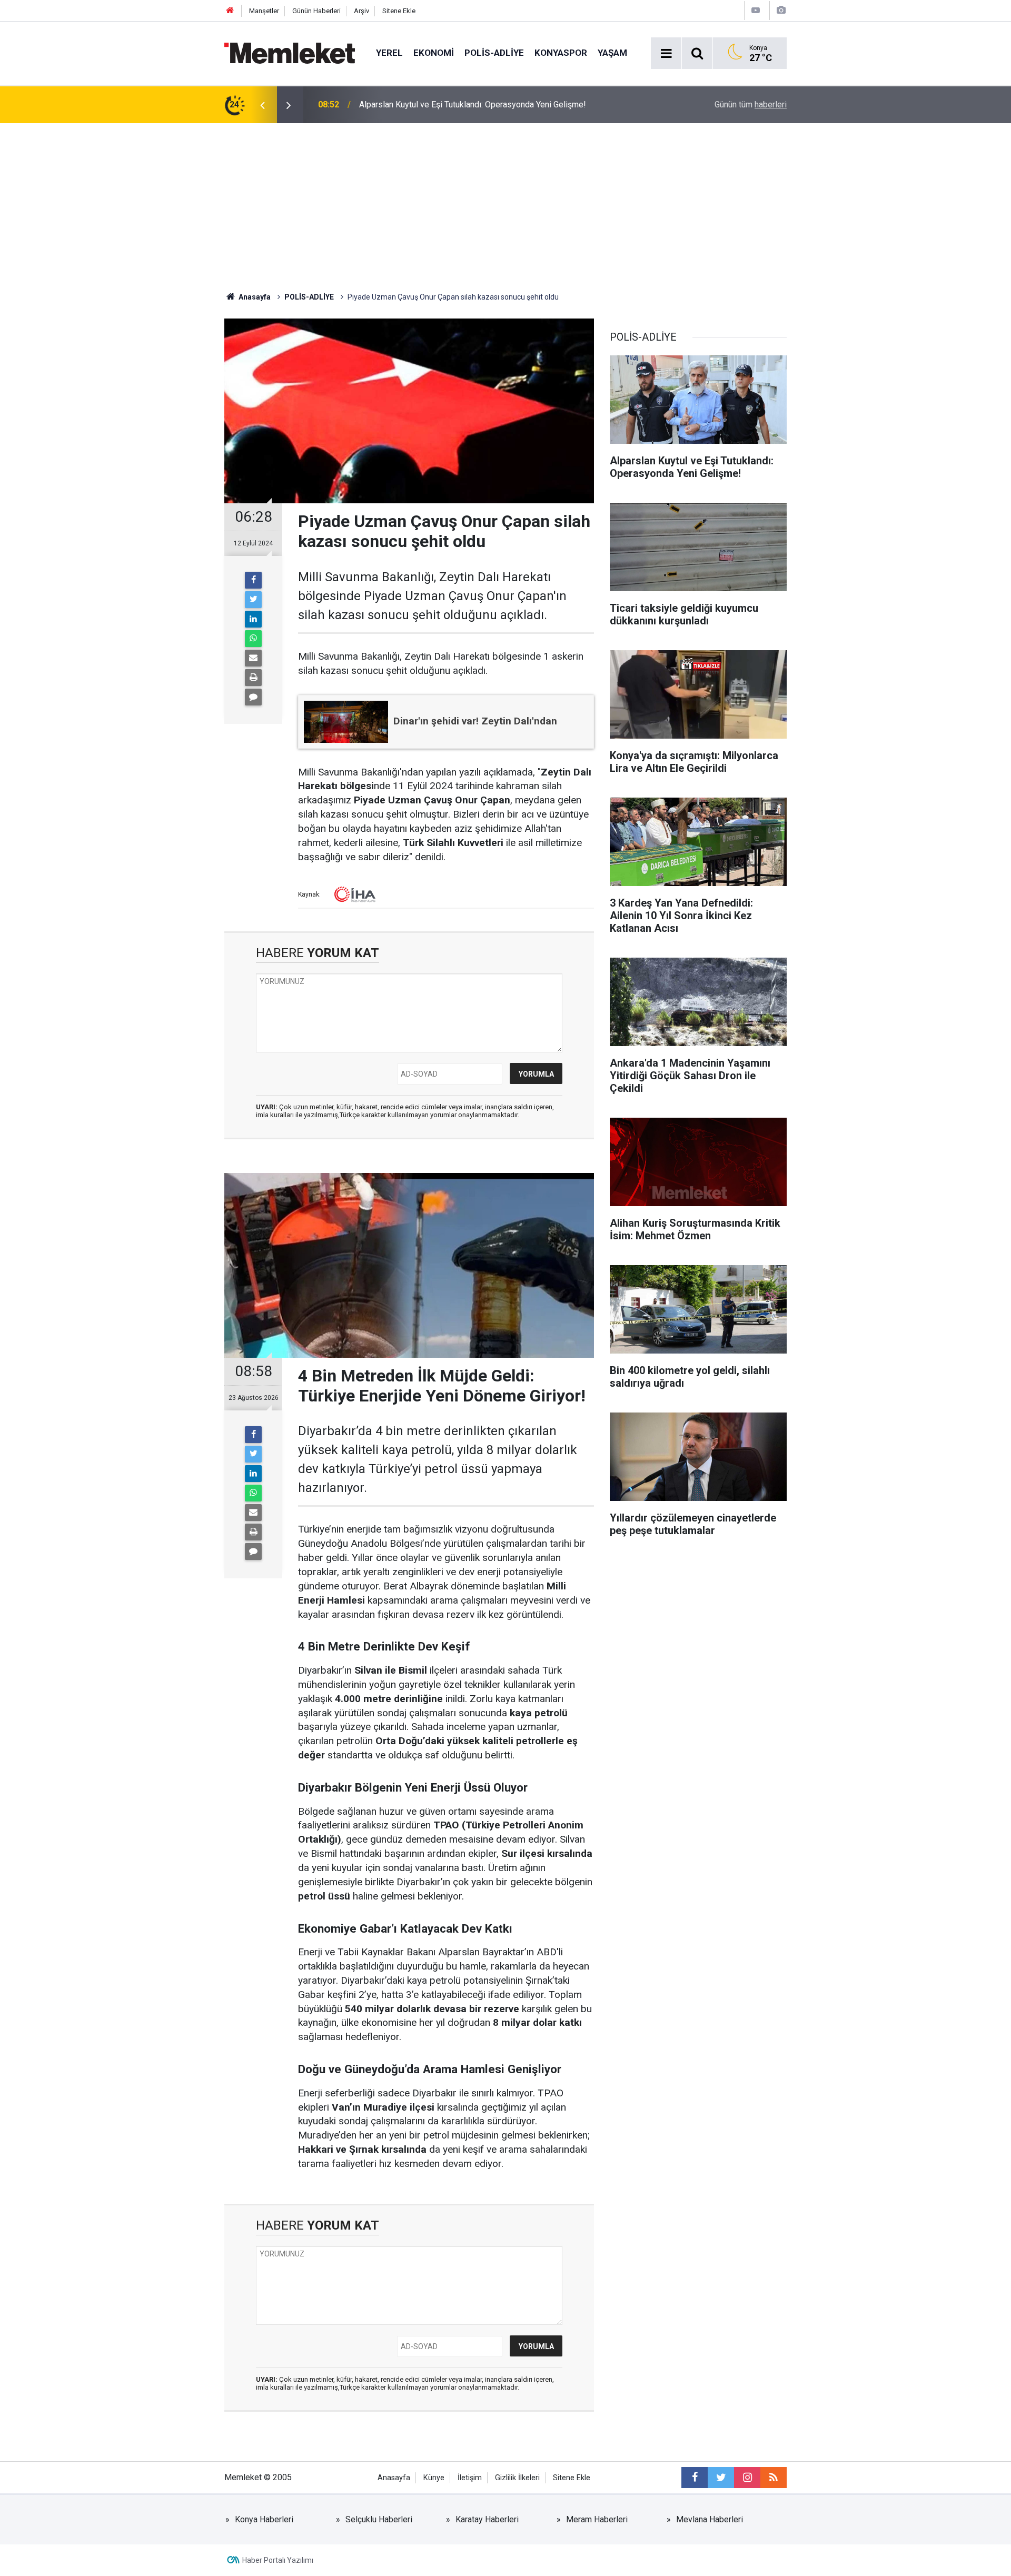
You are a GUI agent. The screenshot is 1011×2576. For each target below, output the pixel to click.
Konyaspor (561, 53)
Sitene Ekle (399, 11)
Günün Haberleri (316, 11)
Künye (434, 2478)
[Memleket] (290, 52)
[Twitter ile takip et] (721, 2478)
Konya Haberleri (264, 2519)
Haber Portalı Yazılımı (278, 2560)
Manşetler (264, 11)
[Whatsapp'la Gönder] (253, 639)
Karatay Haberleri (487, 2519)
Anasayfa (394, 2478)
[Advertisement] (506, 202)
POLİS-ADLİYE (494, 53)
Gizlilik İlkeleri (517, 2478)
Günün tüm (751, 105)
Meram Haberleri (597, 2519)
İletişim (470, 2478)
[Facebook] (253, 580)
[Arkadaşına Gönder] (253, 658)
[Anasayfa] (230, 11)
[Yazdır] (253, 678)
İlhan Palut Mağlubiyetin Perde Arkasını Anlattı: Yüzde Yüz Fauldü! (479, 105)
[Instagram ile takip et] (747, 2478)
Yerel (389, 53)
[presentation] (262, 105)
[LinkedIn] (253, 619)
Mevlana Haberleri (710, 2519)
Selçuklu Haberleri (379, 2519)
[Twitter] (253, 600)
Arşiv (361, 11)
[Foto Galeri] (781, 10)
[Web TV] (756, 10)
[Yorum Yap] (253, 697)
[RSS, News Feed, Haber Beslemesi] (774, 2478)
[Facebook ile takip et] (695, 2478)
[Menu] (666, 54)
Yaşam (612, 53)
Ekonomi (434, 53)
